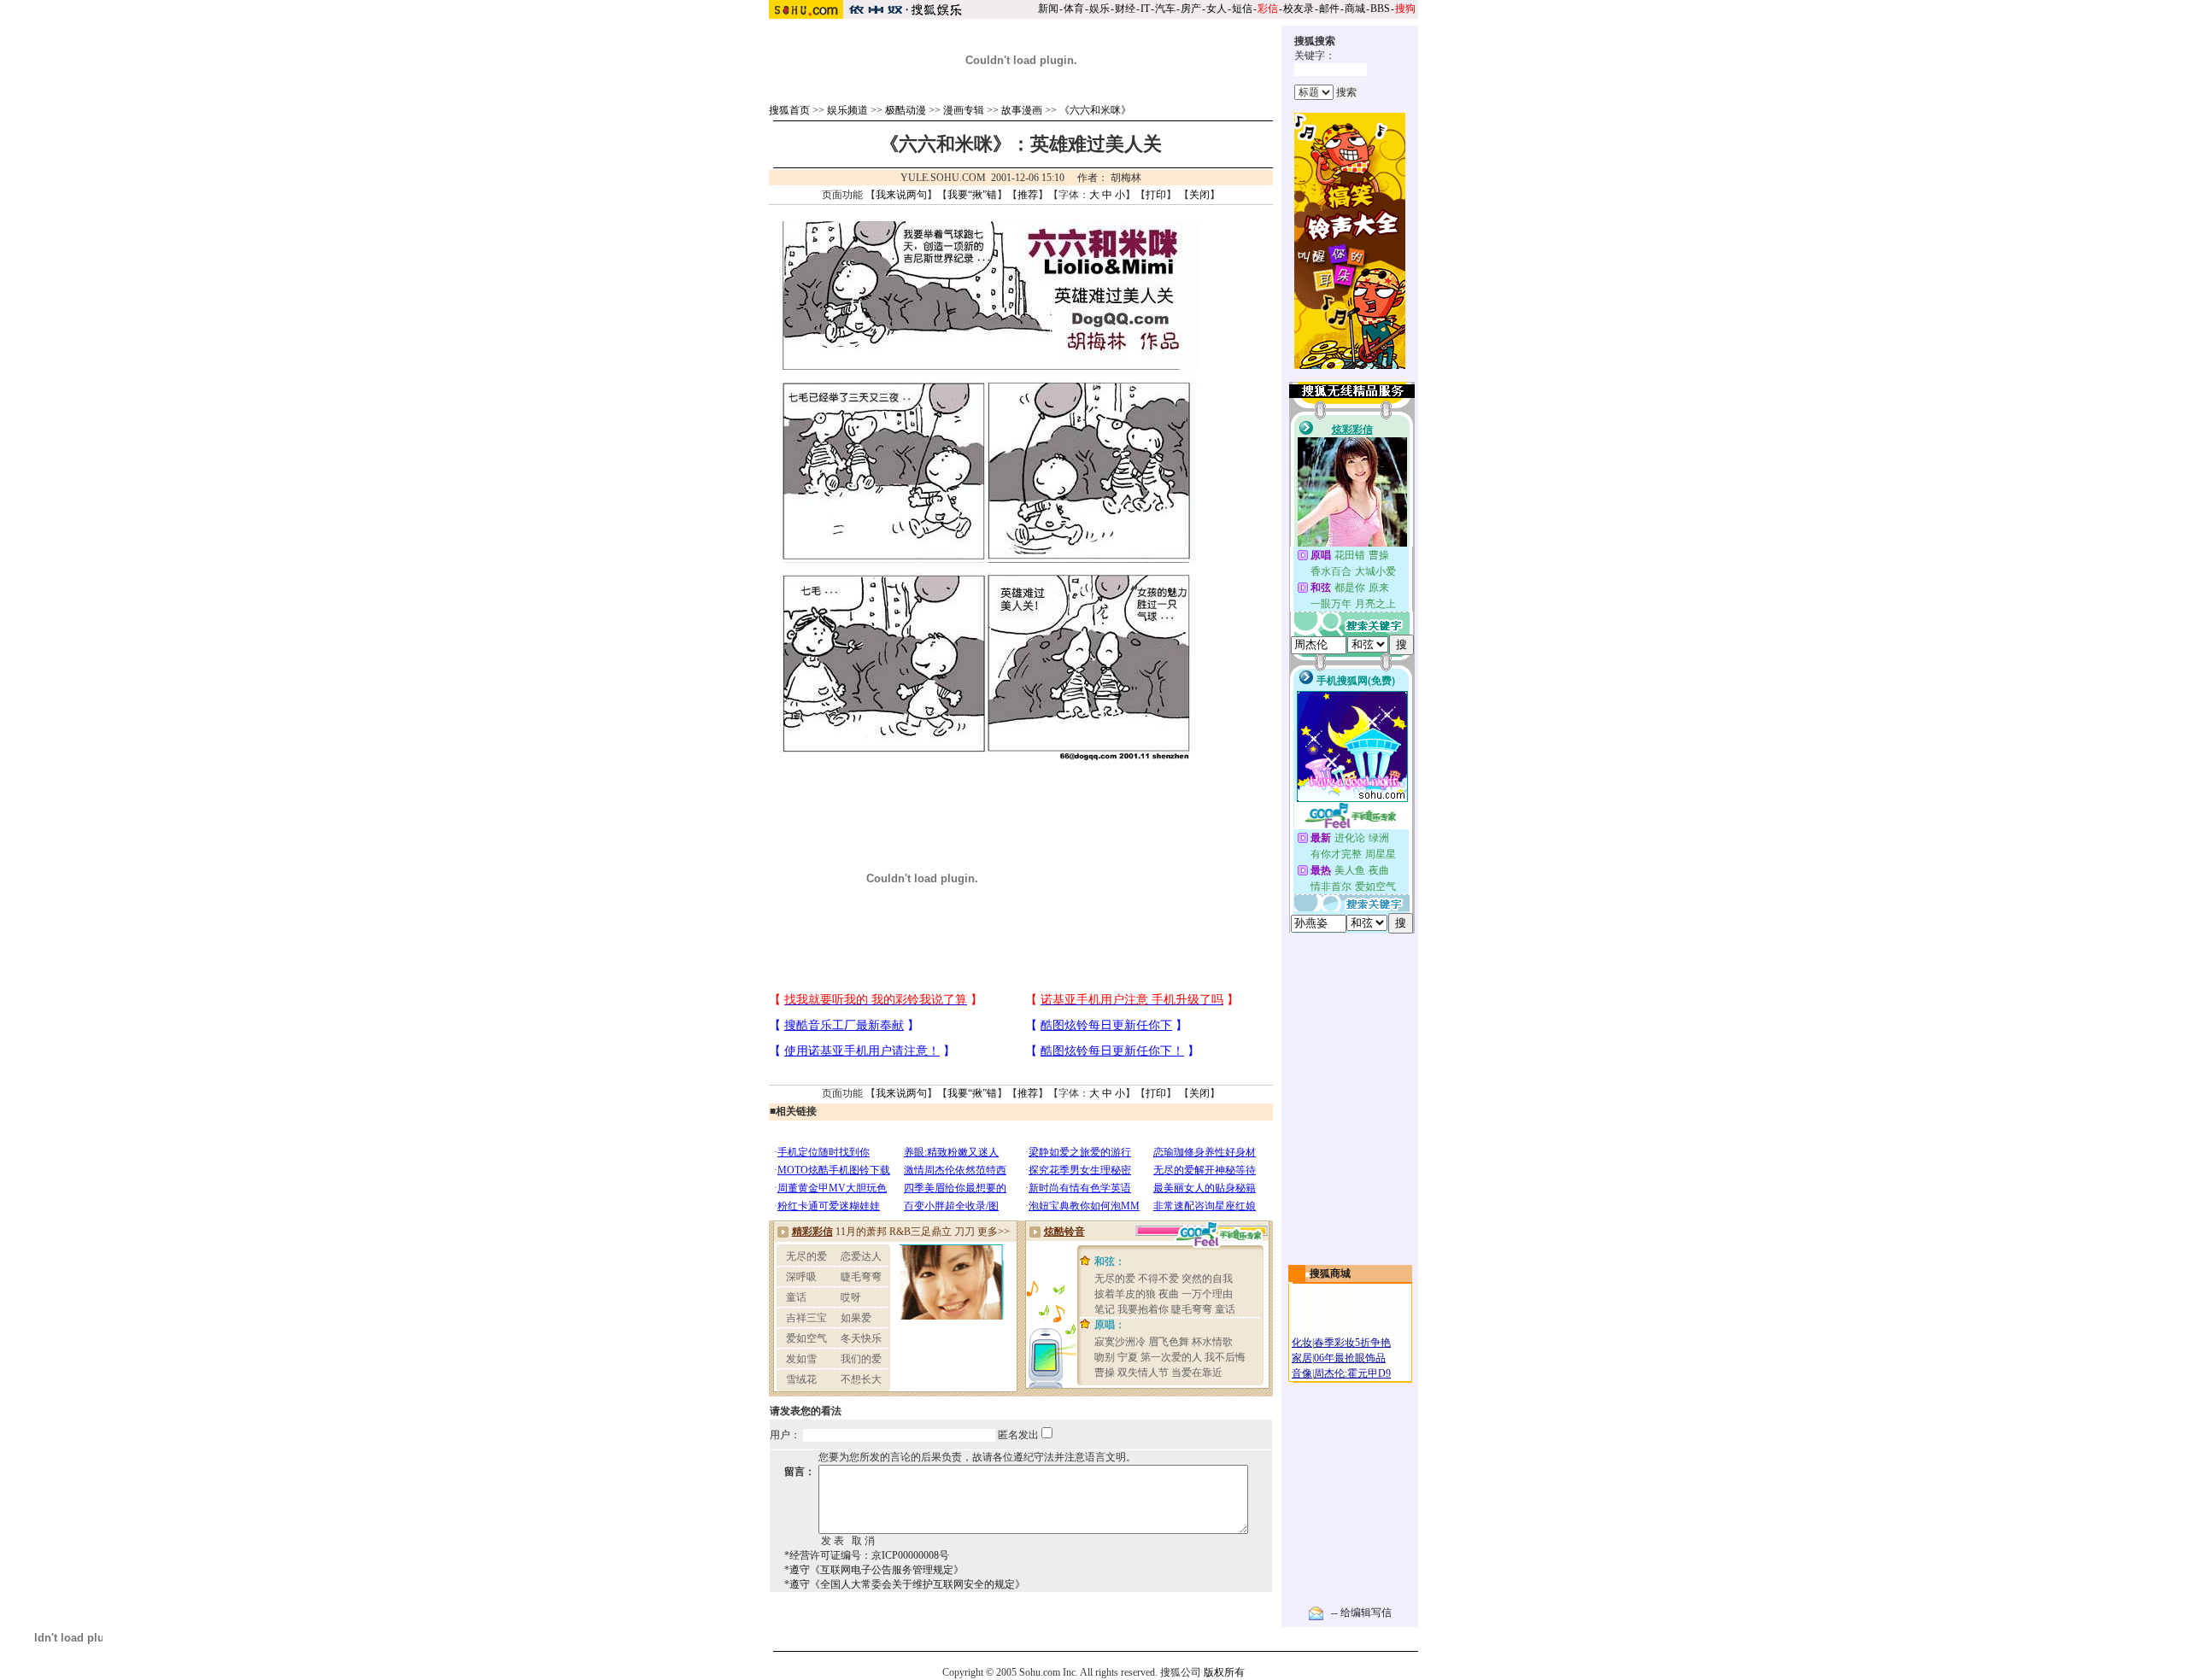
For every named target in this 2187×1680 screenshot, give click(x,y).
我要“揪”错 (972, 195)
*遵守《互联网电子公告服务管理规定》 (874, 1570)
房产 (1191, 9)
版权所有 (1224, 1672)
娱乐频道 (847, 110)
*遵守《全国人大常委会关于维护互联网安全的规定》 (905, 1584)
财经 (1125, 9)
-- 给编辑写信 (1361, 1613)
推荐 (1028, 195)
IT (1145, 9)
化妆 (1302, 1343)
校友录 (1299, 9)
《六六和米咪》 (1095, 110)
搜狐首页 (789, 110)
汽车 (1165, 9)
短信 (1242, 9)
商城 (1355, 9)
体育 (1074, 9)
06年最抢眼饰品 (1350, 1358)
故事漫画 (1022, 110)
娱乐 (1099, 9)
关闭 (1199, 195)
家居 (1302, 1358)
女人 (1217, 9)
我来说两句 (901, 195)
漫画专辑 (964, 110)
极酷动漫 (906, 110)
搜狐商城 (1330, 1273)
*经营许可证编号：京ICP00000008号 (867, 1555)
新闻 (1048, 9)
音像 (1302, 1373)
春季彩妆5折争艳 (1352, 1343)
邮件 (1329, 9)
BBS (1380, 9)
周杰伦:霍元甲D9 (1352, 1373)
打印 (1156, 195)
